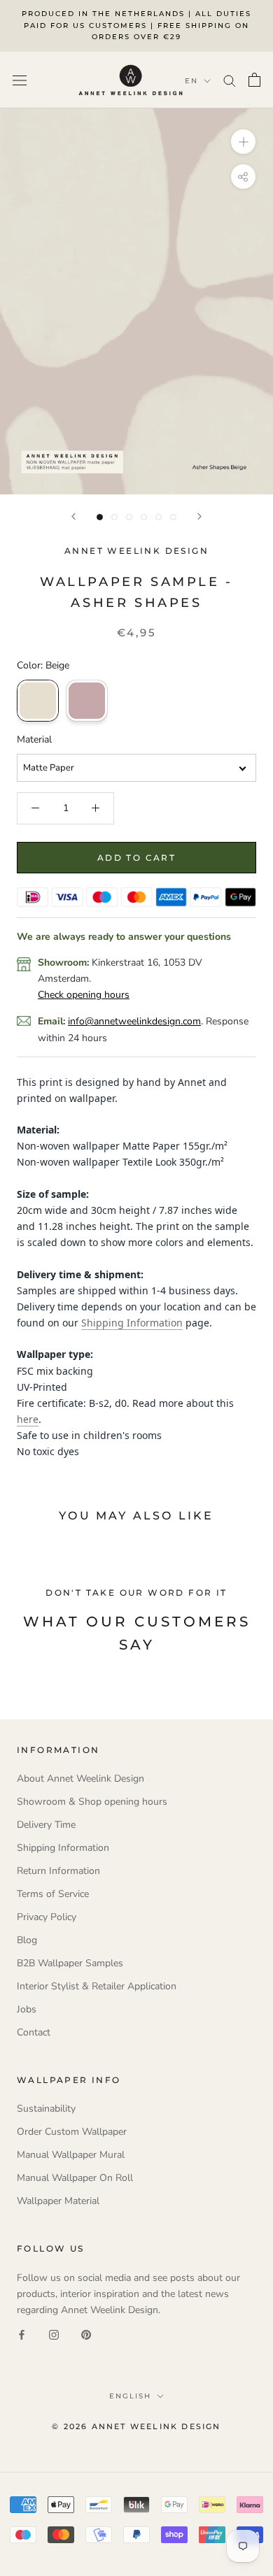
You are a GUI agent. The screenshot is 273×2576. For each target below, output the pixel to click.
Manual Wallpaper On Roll (75, 2178)
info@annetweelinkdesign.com (134, 1021)
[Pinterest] (86, 2334)
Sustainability (46, 2109)
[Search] (230, 80)
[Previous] (73, 516)
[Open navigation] (20, 80)
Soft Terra (87, 701)
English (130, 2396)
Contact (34, 2032)
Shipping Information (132, 1323)
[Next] (199, 516)
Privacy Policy (47, 1917)
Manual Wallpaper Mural (71, 2155)
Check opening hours (84, 995)
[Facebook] (22, 2334)
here (28, 1419)
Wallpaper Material (58, 2201)
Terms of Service (53, 1894)
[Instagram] (54, 2334)
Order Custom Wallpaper (72, 2132)
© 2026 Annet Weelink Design (136, 2426)
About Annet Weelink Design (80, 1779)
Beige (38, 701)
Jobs (27, 2009)
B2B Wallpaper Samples (70, 1963)
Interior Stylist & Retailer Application (97, 1986)
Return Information (58, 1871)
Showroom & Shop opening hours (92, 1802)
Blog (27, 1940)
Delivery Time (46, 1825)
